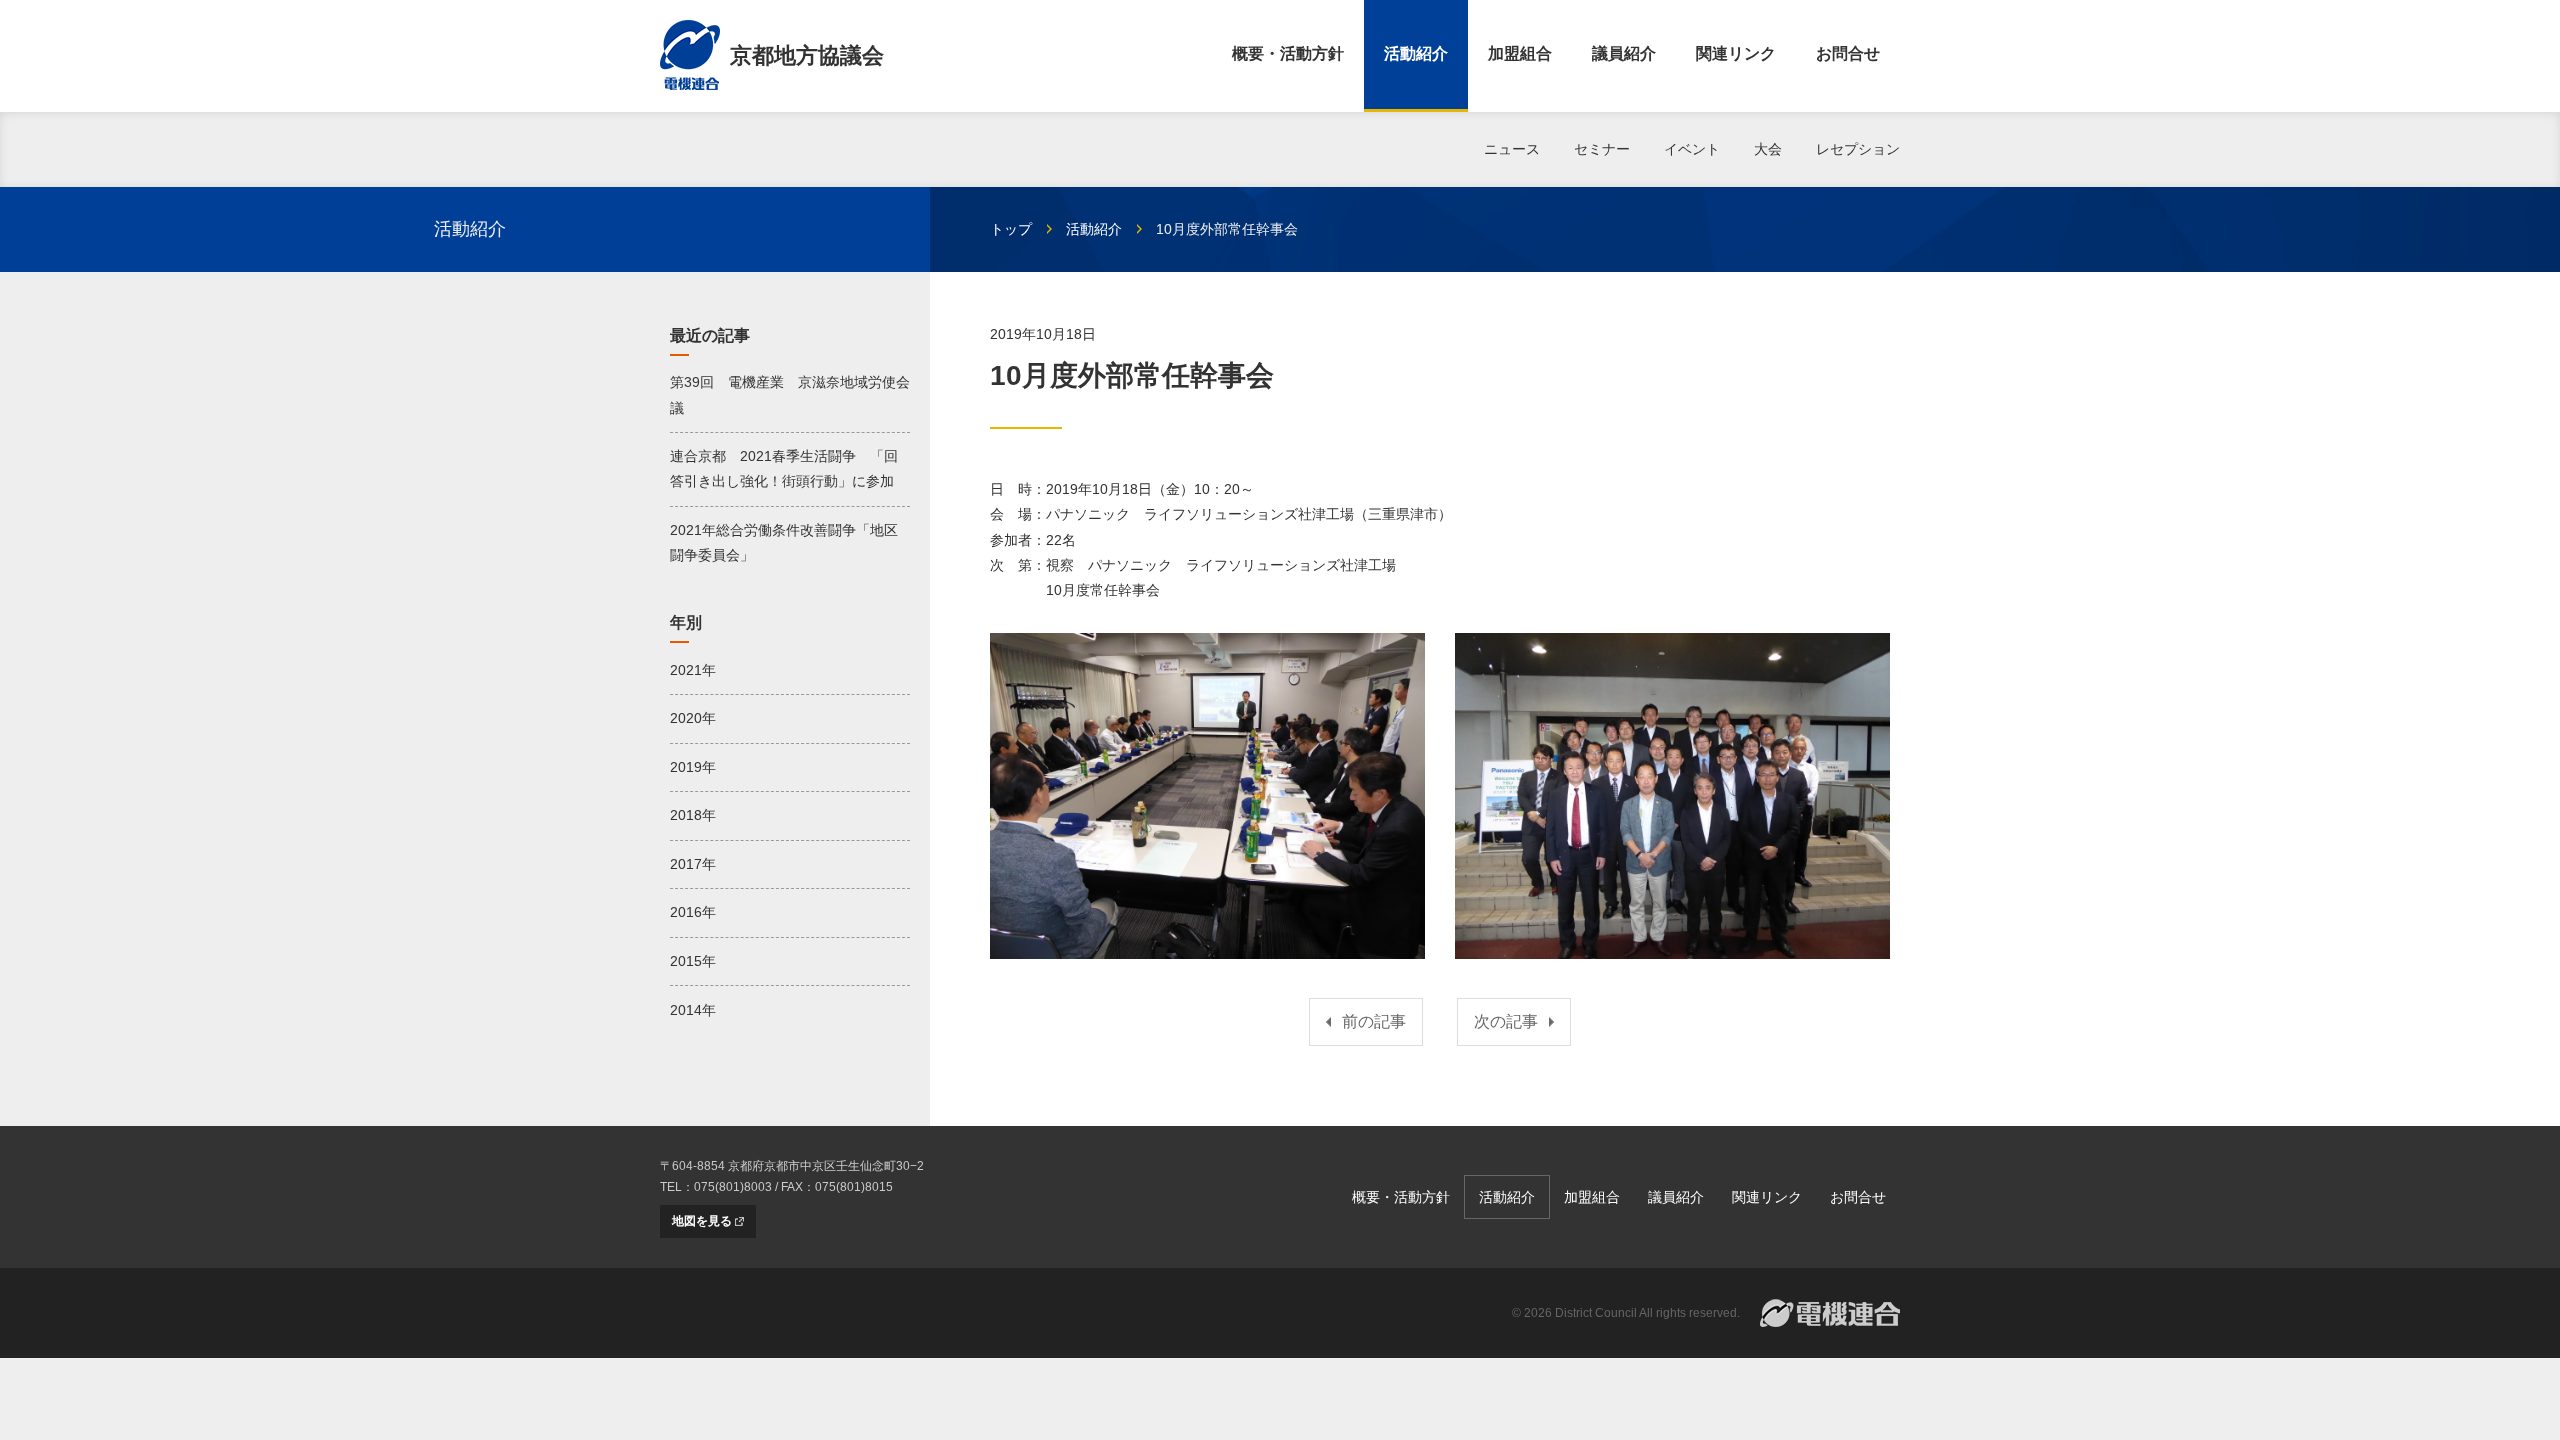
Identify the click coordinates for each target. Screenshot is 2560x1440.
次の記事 (1506, 1021)
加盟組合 (1520, 53)
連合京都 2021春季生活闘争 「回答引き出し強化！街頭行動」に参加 (784, 468)
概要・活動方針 (1288, 53)
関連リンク (1736, 53)
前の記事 (1374, 1021)
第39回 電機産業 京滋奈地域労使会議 (790, 394)
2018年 (693, 815)
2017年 (693, 864)
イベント (1692, 149)
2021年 (693, 670)
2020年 (693, 718)
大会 (1768, 149)
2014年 (693, 1010)
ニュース (1512, 149)
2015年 (693, 961)
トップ (1011, 229)
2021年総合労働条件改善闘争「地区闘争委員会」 (784, 542)
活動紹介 (1416, 53)
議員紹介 (1624, 53)
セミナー (1602, 149)
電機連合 (1830, 1313)
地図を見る (702, 1221)
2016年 (693, 912)
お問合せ (1848, 53)
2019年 (693, 767)
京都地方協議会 (807, 55)
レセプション (1858, 149)
